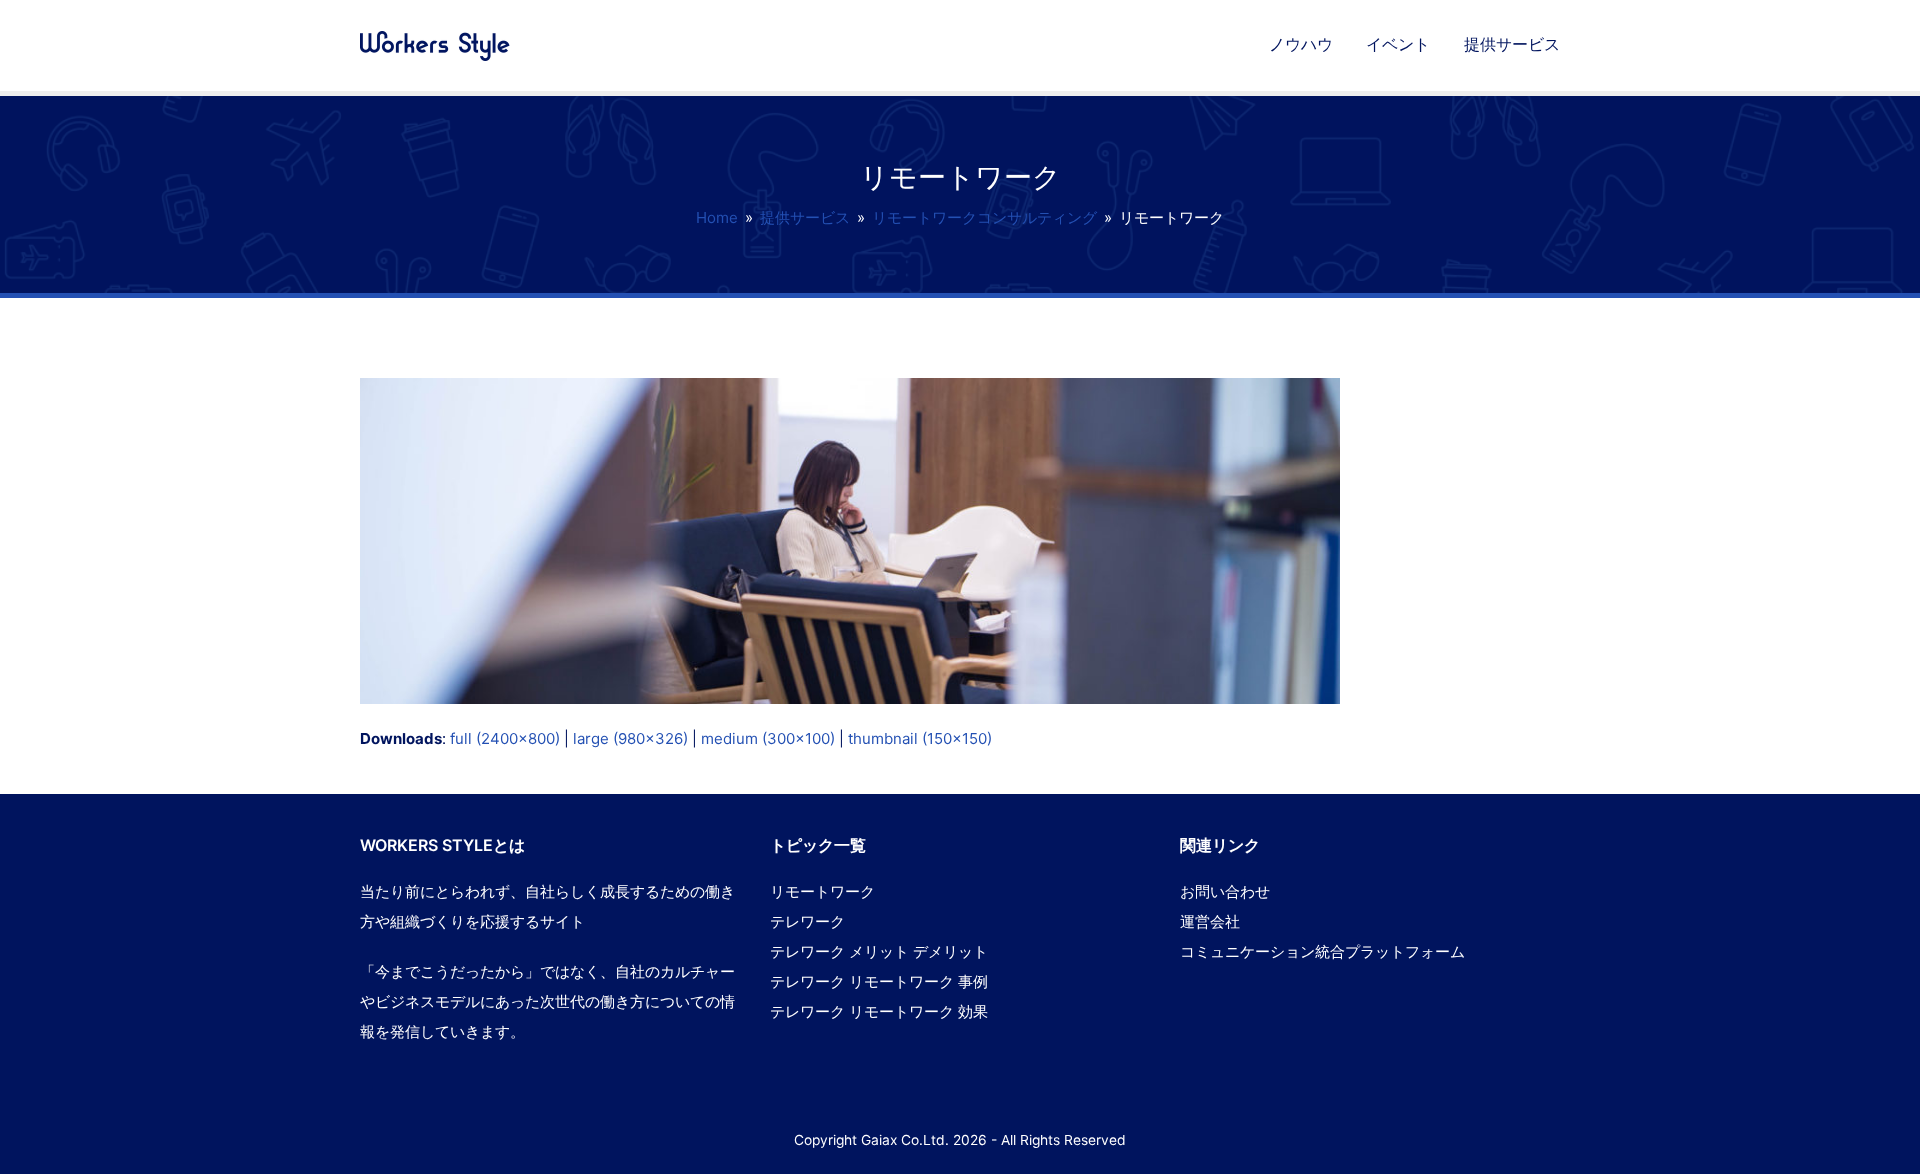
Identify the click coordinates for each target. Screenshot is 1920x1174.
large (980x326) (630, 738)
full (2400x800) (505, 738)
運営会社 (1210, 921)
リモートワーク (822, 891)
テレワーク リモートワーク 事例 (879, 981)
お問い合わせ (1225, 891)
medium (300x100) (768, 738)
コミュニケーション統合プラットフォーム (1322, 951)
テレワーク (807, 921)
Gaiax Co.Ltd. (905, 1140)
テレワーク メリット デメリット (879, 951)
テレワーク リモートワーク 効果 (879, 1011)
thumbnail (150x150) (920, 738)
